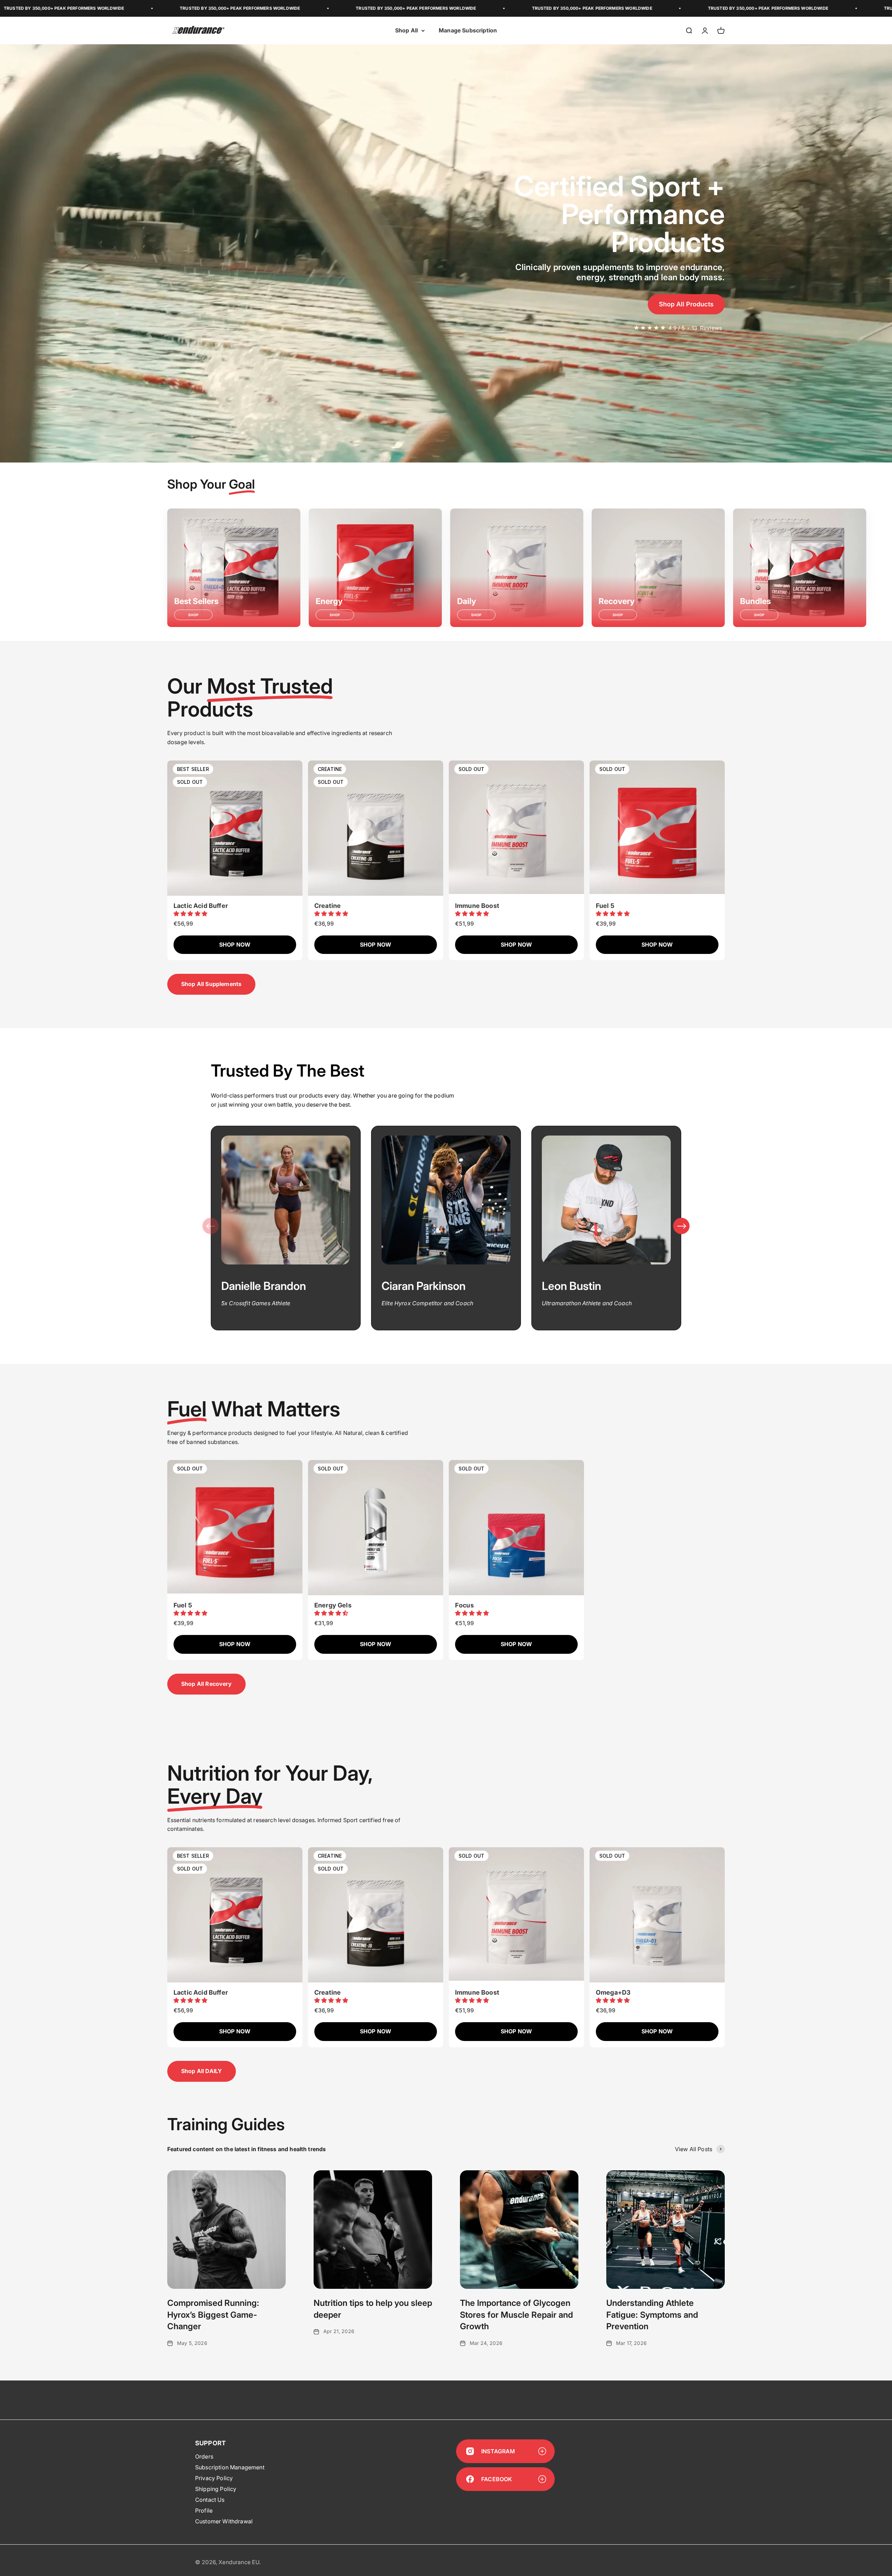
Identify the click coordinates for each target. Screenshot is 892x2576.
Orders (204, 2456)
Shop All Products (686, 304)
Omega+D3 (613, 1992)
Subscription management (230, 2467)
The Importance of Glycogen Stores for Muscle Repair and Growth (516, 2315)
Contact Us (210, 2500)
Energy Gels (333, 1605)
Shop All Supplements (211, 984)
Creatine (328, 906)
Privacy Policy (214, 2478)
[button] (191, 914)
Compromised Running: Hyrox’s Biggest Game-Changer (213, 2315)
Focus (464, 1605)
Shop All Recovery (206, 1684)
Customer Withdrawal (224, 2521)
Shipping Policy (216, 2489)
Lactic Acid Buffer (201, 906)
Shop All (406, 30)
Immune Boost (477, 906)
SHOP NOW (235, 945)
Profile (204, 2510)
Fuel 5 (605, 906)
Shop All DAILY (202, 2071)
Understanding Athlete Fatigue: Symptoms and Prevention (652, 2315)
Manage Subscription (468, 30)
